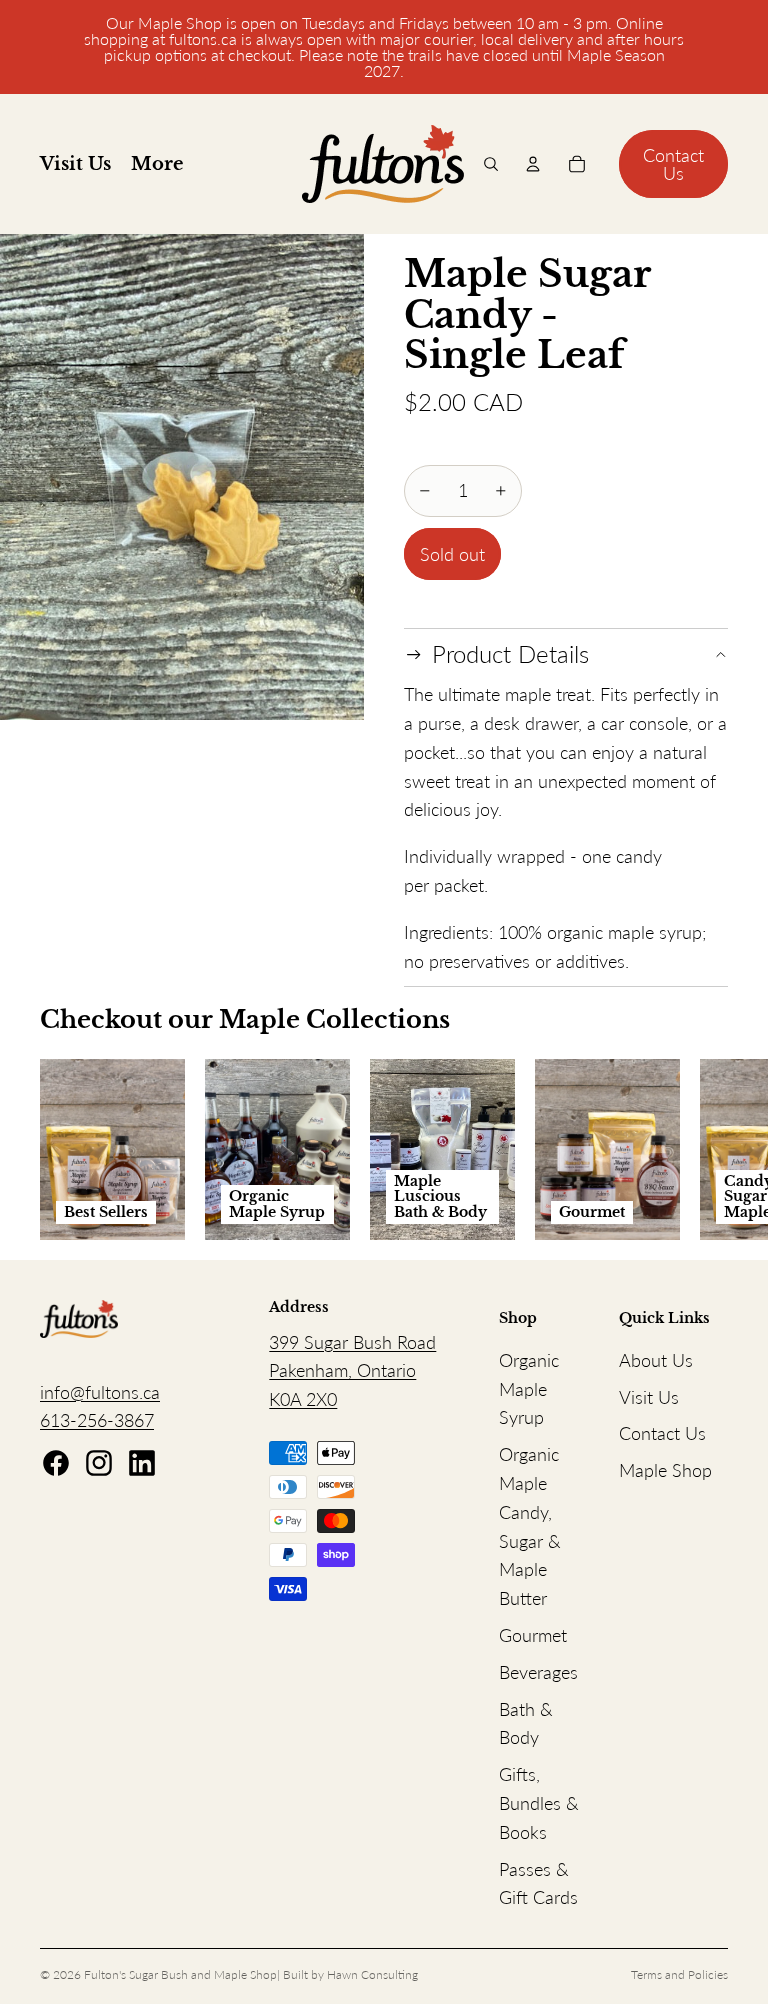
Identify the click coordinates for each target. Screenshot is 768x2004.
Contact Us (673, 164)
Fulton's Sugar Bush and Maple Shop (180, 1974)
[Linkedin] (142, 1463)
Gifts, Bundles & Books (539, 1803)
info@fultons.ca (100, 1392)
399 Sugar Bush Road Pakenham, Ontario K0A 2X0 (352, 1371)
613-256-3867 (97, 1420)
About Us (656, 1360)
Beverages (538, 1672)
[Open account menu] (533, 164)
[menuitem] (157, 164)
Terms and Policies (679, 1974)
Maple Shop (665, 1470)
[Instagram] (99, 1463)
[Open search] (491, 164)
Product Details (510, 653)
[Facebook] (56, 1463)
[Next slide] (706, 1150)
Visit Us (649, 1397)
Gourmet (533, 1635)
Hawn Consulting (372, 1974)
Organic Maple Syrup (529, 1389)
